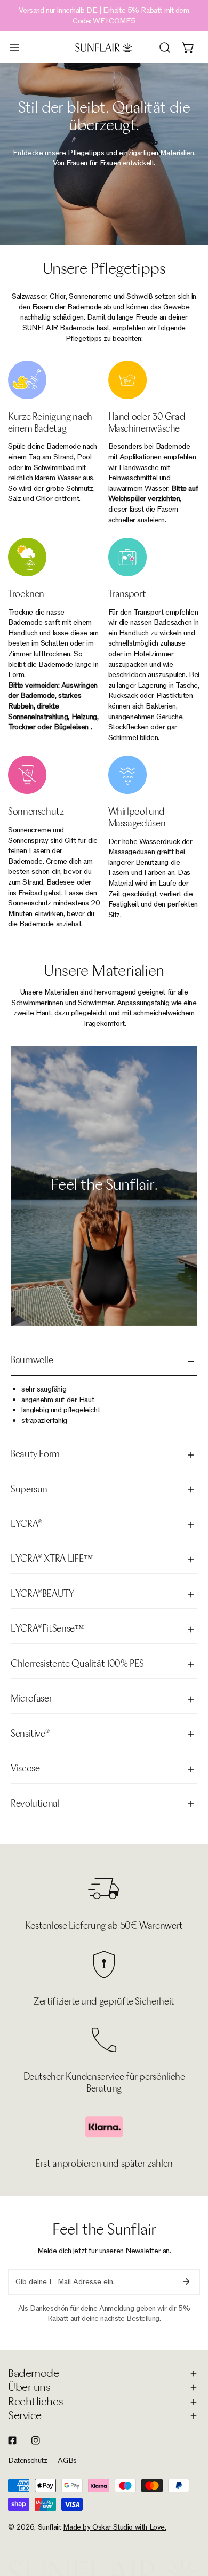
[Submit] (186, 2281)
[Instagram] (36, 2440)
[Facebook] (12, 2440)
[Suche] (165, 47)
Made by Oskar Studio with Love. (114, 2527)
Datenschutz (27, 2460)
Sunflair (49, 2527)
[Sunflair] (104, 47)
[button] (188, 47)
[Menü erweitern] (14, 47)
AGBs (67, 2460)
